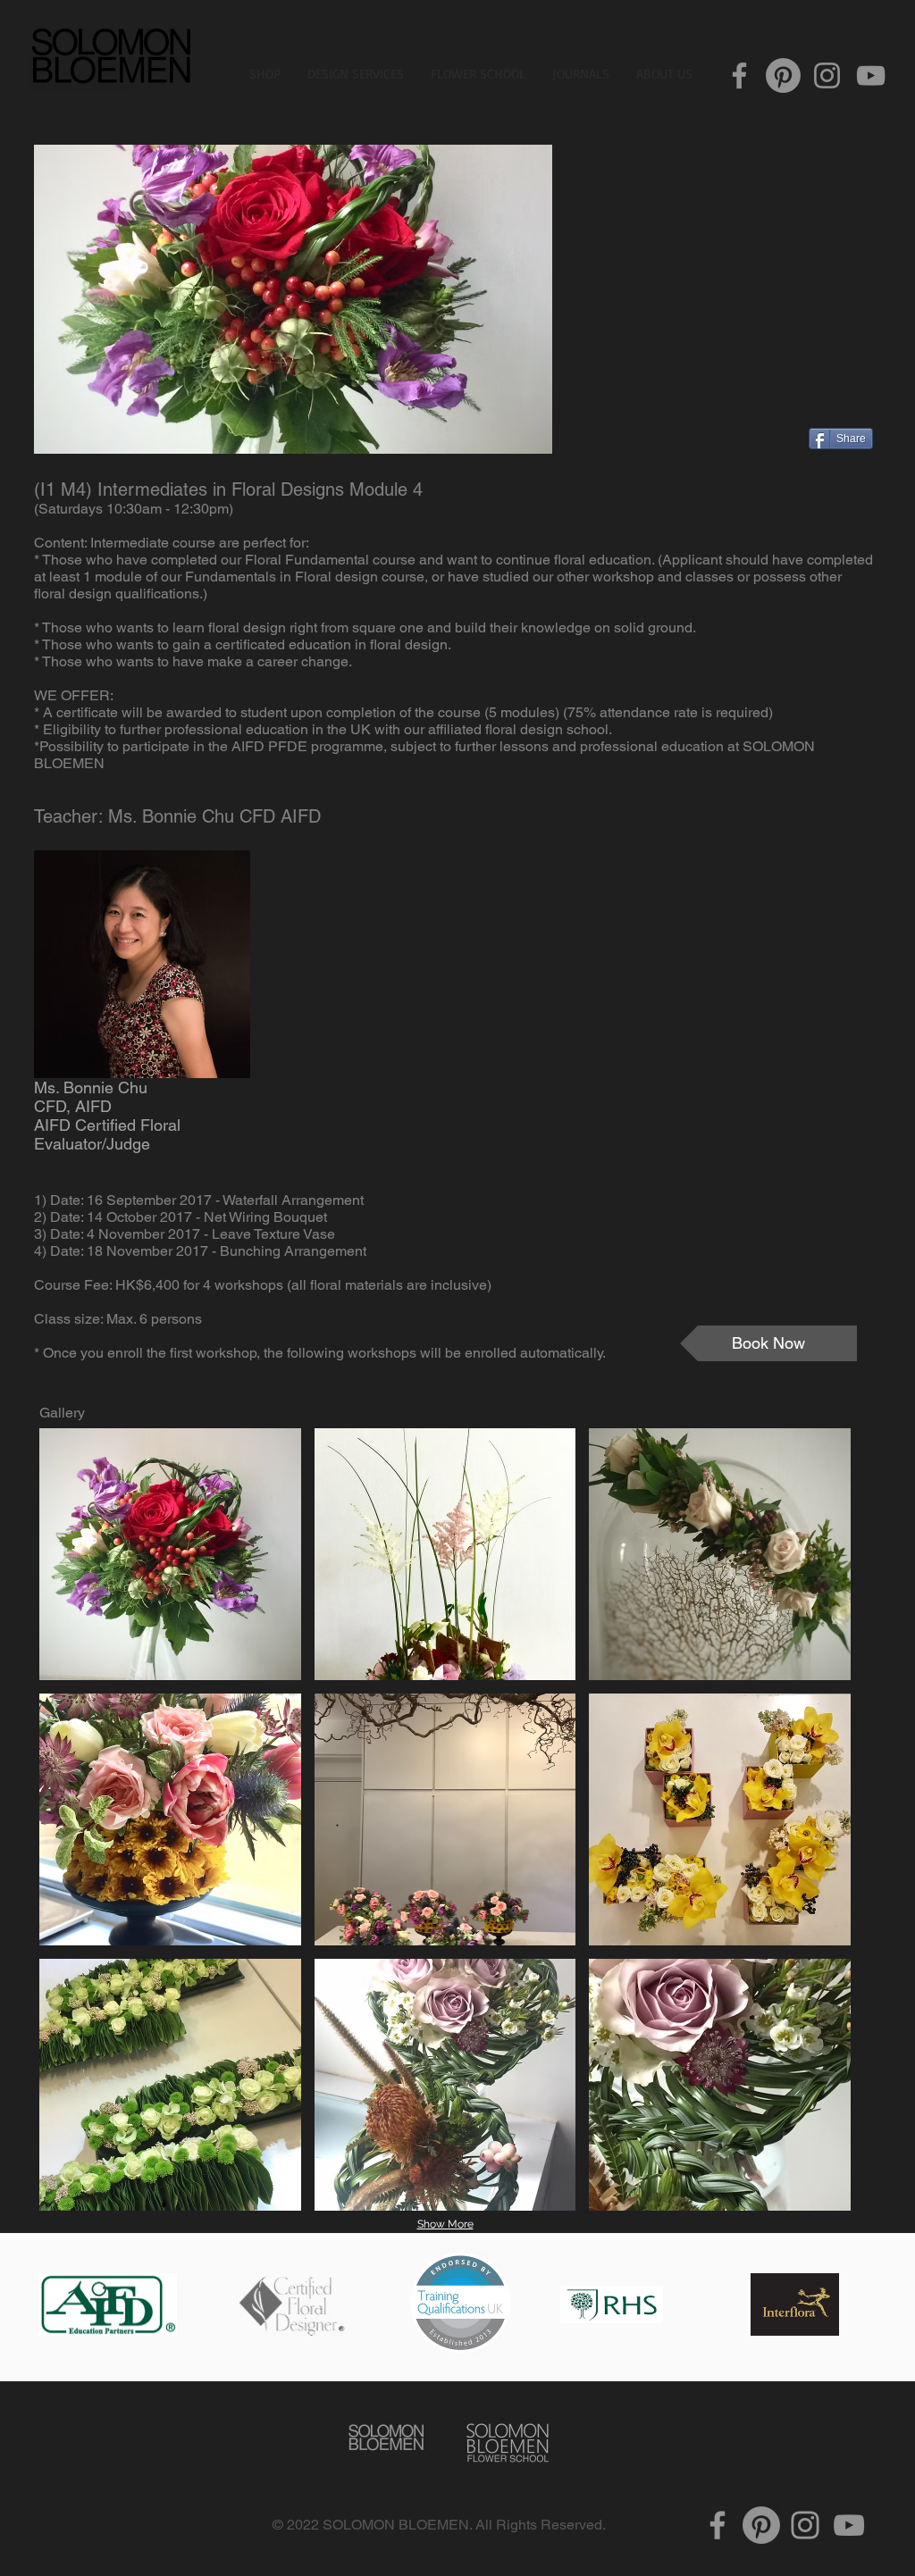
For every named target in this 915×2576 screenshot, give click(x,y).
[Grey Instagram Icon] (805, 2525)
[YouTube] (871, 75)
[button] (170, 1554)
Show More (445, 2224)
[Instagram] (827, 75)
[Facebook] (739, 75)
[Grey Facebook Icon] (718, 2525)
